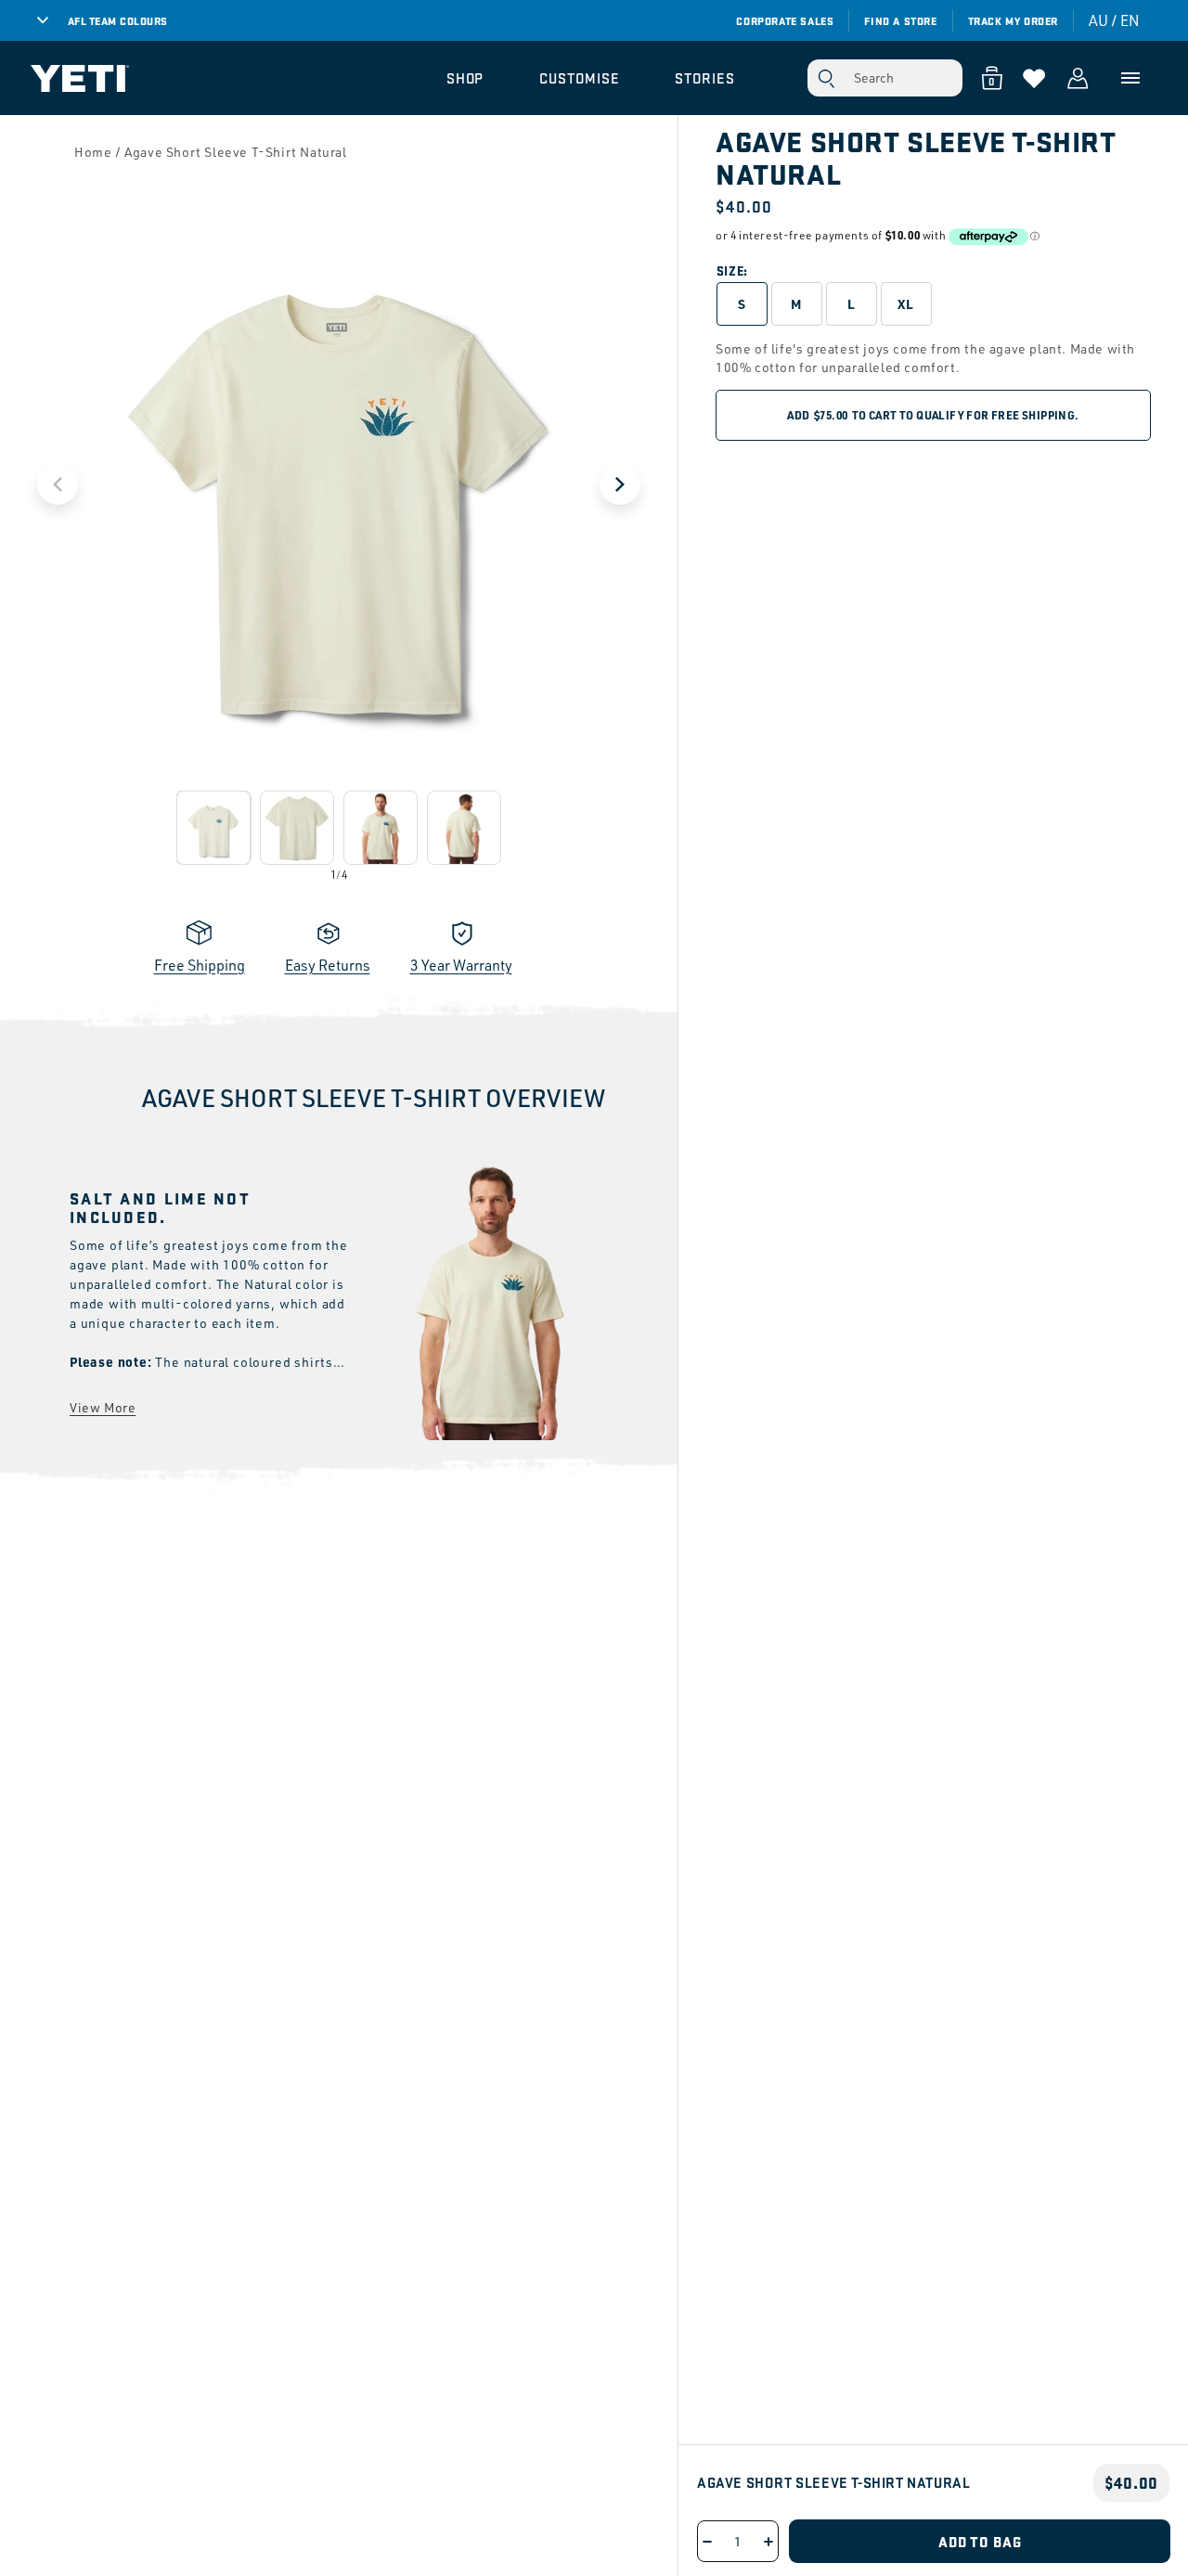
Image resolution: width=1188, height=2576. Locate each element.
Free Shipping (200, 965)
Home (93, 152)
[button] (465, 78)
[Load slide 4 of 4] (464, 828)
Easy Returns (328, 965)
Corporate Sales (785, 20)
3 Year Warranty (461, 965)
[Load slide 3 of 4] (381, 828)
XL (906, 303)
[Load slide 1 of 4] (213, 828)
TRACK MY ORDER (1013, 20)
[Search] (826, 78)
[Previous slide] (58, 484)
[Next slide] (620, 484)
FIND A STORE (900, 20)
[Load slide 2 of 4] (297, 828)
